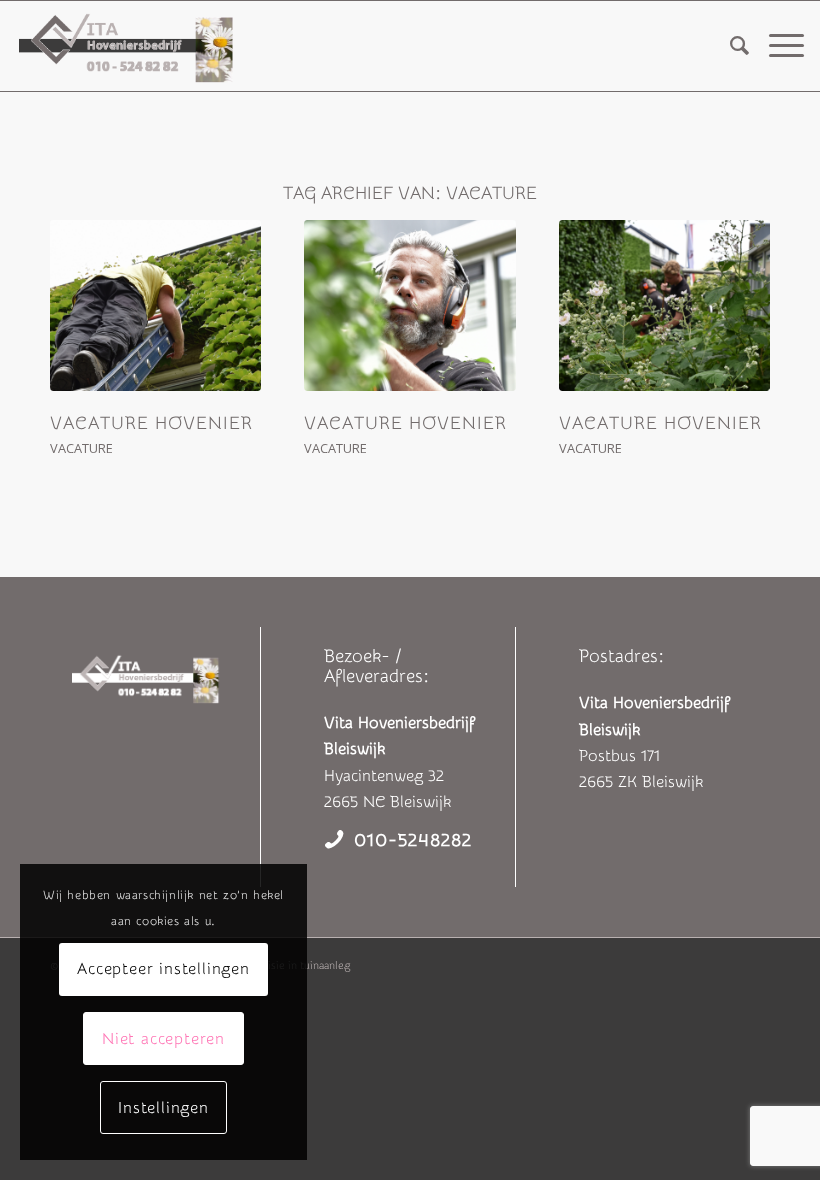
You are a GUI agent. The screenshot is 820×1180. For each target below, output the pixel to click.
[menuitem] (729, 46)
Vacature (81, 448)
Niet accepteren (163, 1039)
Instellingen (163, 1108)
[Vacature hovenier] (155, 305)
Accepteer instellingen (163, 969)
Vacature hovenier (151, 423)
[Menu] (776, 46)
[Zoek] (729, 46)
